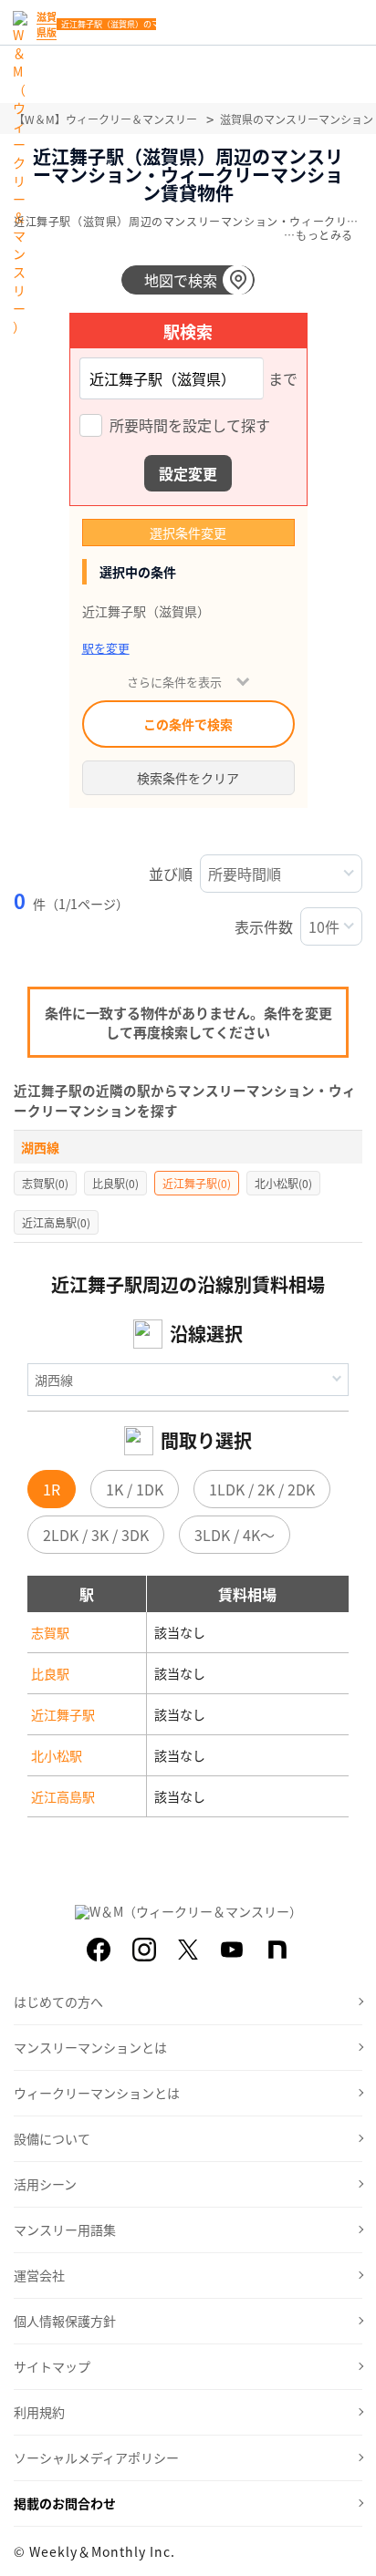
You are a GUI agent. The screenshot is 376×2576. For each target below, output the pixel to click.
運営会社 (39, 2275)
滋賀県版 (47, 24)
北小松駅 (57, 1755)
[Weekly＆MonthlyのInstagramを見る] (144, 1950)
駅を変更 (106, 648)
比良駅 (50, 1673)
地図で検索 (181, 280)
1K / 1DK (135, 1489)
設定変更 (188, 473)
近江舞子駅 (63, 1714)
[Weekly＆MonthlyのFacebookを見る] (99, 1950)
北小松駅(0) (283, 1183)
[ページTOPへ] (349, 2549)
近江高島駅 (63, 1796)
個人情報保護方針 (65, 2321)
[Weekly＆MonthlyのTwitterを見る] (188, 1950)
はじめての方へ (58, 2002)
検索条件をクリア (188, 778)
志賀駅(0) (45, 1183)
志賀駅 (50, 1632)
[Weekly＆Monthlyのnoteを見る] (277, 1950)
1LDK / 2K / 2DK (262, 1489)
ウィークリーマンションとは (97, 2093)
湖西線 (40, 1147)
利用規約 (39, 2412)
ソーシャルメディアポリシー (96, 2457)
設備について (52, 2138)
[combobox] (172, 378)
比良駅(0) (115, 1183)
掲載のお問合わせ (65, 2503)
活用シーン (45, 2184)
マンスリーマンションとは (90, 2047)
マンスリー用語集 (65, 2229)
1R (52, 1489)
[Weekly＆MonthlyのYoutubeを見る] (232, 1950)
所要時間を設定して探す (190, 427)
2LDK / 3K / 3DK (96, 1535)
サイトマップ (52, 2366)
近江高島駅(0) (56, 1222)
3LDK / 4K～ (235, 1535)
